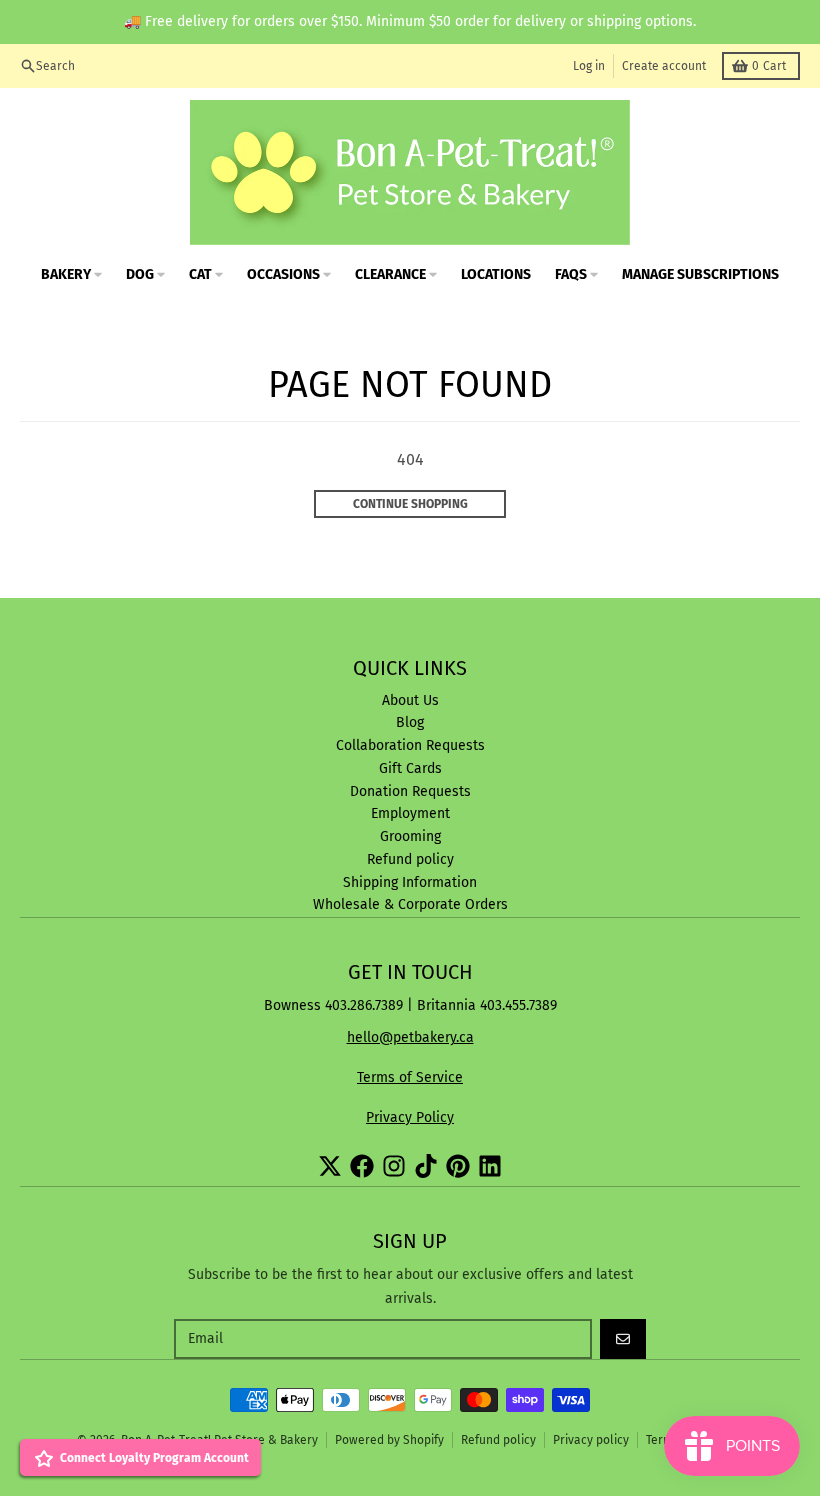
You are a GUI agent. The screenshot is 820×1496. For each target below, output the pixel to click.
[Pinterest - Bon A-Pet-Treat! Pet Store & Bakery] (458, 1166)
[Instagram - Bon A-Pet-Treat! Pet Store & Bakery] (394, 1166)
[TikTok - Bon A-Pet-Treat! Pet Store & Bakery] (426, 1166)
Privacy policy (591, 1440)
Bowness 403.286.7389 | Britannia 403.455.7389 (410, 1005)
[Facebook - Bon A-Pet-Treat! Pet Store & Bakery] (362, 1166)
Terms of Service (410, 1077)
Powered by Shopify (389, 1440)
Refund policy (498, 1440)
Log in (589, 66)
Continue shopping (410, 504)
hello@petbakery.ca (410, 1037)
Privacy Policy (410, 1117)
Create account (664, 66)
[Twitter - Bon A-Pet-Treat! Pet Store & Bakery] (330, 1166)
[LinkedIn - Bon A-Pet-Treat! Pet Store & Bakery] (490, 1166)
